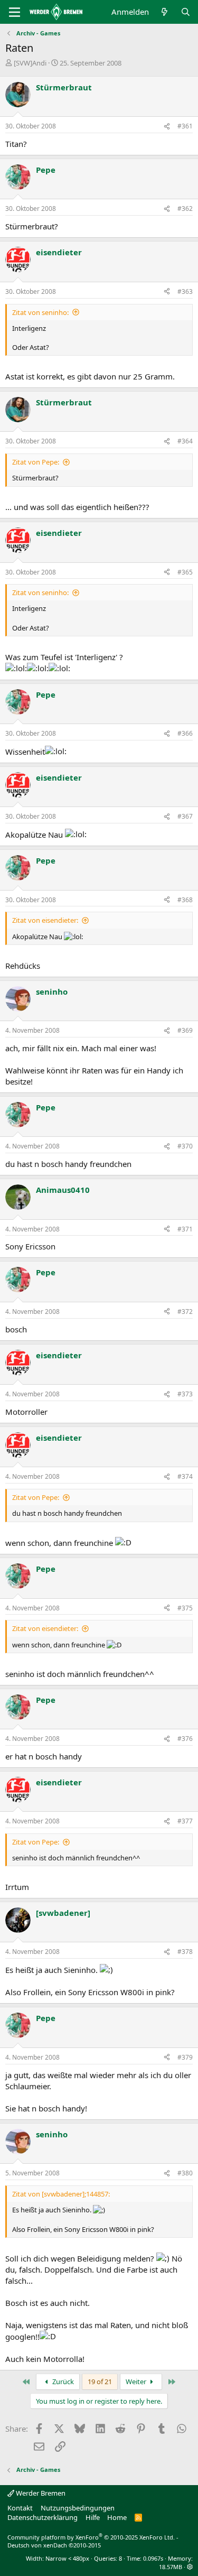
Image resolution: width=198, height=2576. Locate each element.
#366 (185, 733)
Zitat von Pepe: (36, 462)
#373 (185, 1394)
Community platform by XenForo (91, 2537)
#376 (185, 1739)
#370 (185, 1146)
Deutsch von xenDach (54, 2545)
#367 (185, 816)
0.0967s (153, 2558)
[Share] (167, 127)
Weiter (137, 2382)
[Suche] (186, 12)
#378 (185, 1952)
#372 (185, 1312)
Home (117, 2517)
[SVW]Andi (30, 63)
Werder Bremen (40, 2493)
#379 (185, 2057)
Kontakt (20, 2508)
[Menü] (15, 12)
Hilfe (93, 2517)
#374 (185, 1476)
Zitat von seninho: (40, 312)
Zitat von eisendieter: (45, 920)
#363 (185, 291)
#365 (185, 572)
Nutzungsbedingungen (78, 2508)
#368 (185, 900)
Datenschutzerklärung (43, 2517)
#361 (185, 126)
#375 (185, 1608)
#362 (185, 209)
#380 (185, 2173)
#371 (185, 1229)
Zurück (62, 2382)
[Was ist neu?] (164, 12)
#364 (185, 441)
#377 (185, 1821)
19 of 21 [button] (100, 2382)
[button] (190, 2567)
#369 (185, 1030)
